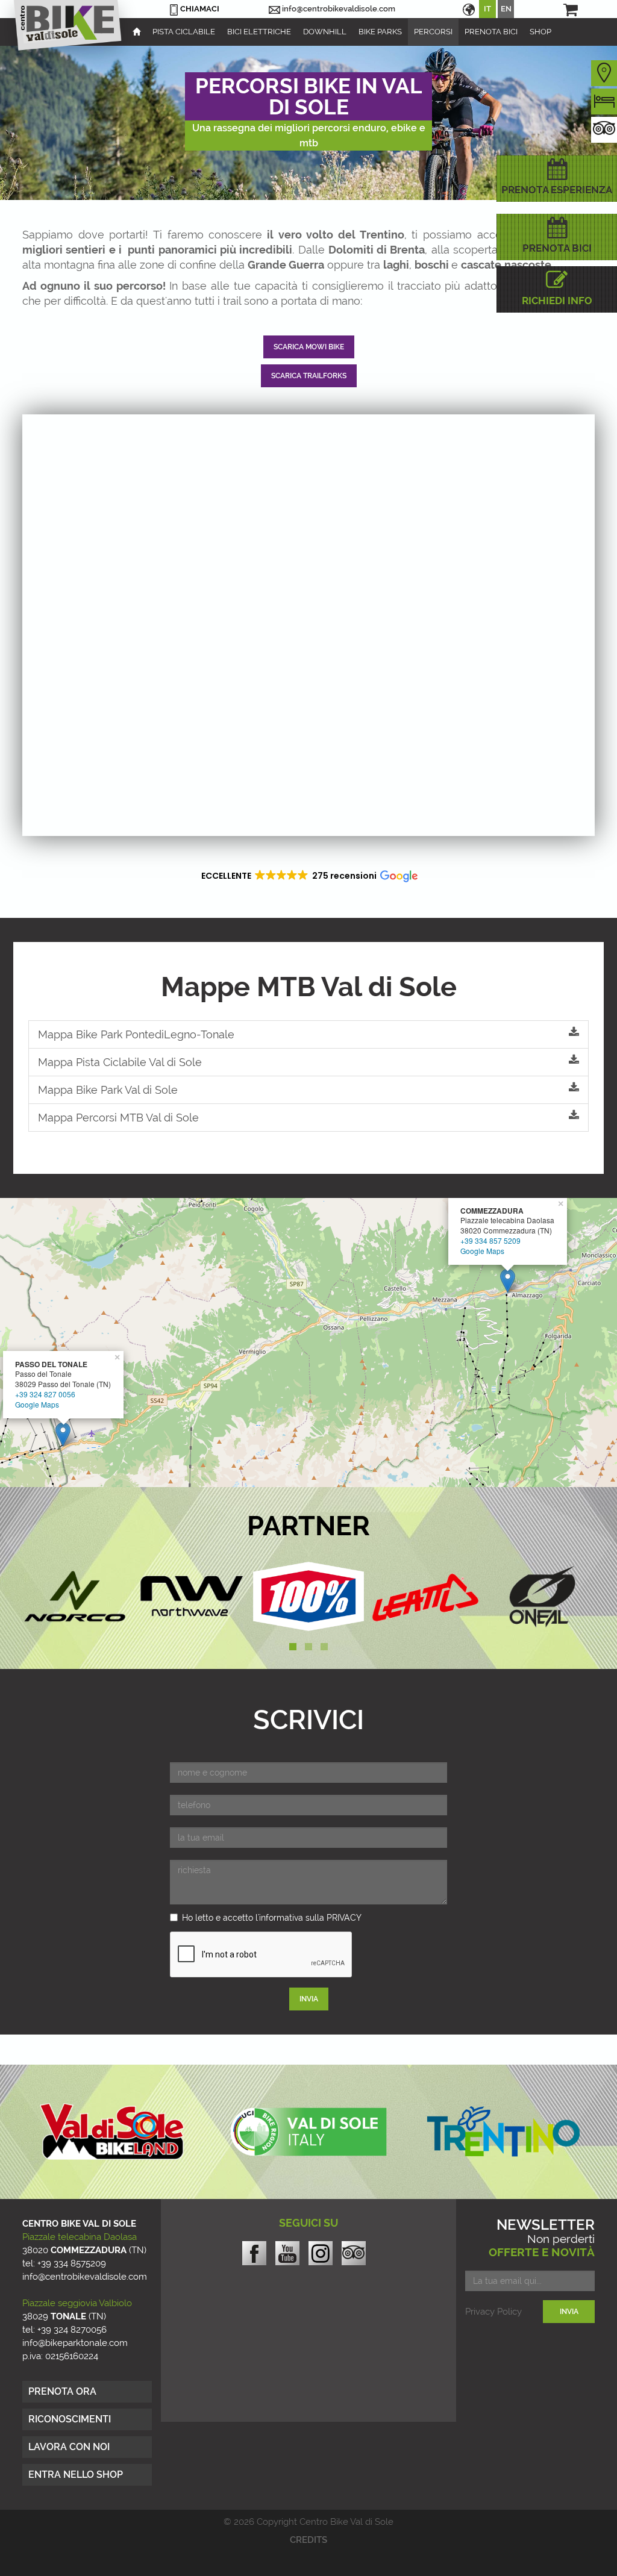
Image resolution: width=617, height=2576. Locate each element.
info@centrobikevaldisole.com (339, 9)
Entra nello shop (76, 2475)
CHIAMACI (200, 9)
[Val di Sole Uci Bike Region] (308, 2132)
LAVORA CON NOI (69, 2447)
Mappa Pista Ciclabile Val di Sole (120, 1062)
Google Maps (482, 1251)
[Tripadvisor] (354, 2253)
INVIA (309, 1999)
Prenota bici (491, 32)
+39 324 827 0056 (45, 1394)
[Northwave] (192, 1596)
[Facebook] (254, 2253)
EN (506, 9)
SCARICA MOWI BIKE (309, 347)
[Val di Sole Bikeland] (114, 2132)
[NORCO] (75, 1596)
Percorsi (433, 32)
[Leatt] (425, 1596)
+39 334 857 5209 (490, 1240)
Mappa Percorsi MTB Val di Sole (118, 1118)
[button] (308, 876)
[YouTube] (287, 2253)
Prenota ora (62, 2391)
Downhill (325, 32)
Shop (540, 32)
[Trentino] (503, 2132)
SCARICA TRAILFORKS (309, 376)
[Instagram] (321, 2257)
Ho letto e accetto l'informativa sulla (272, 1918)
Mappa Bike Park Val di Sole (108, 1090)
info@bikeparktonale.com (75, 2343)
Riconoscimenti (70, 2419)
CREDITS (308, 2540)
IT (487, 9)
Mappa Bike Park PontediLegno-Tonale (136, 1034)
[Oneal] (542, 1596)
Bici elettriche (259, 32)
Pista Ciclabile (184, 32)
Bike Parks (380, 32)
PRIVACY (344, 1918)
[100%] (308, 1596)
